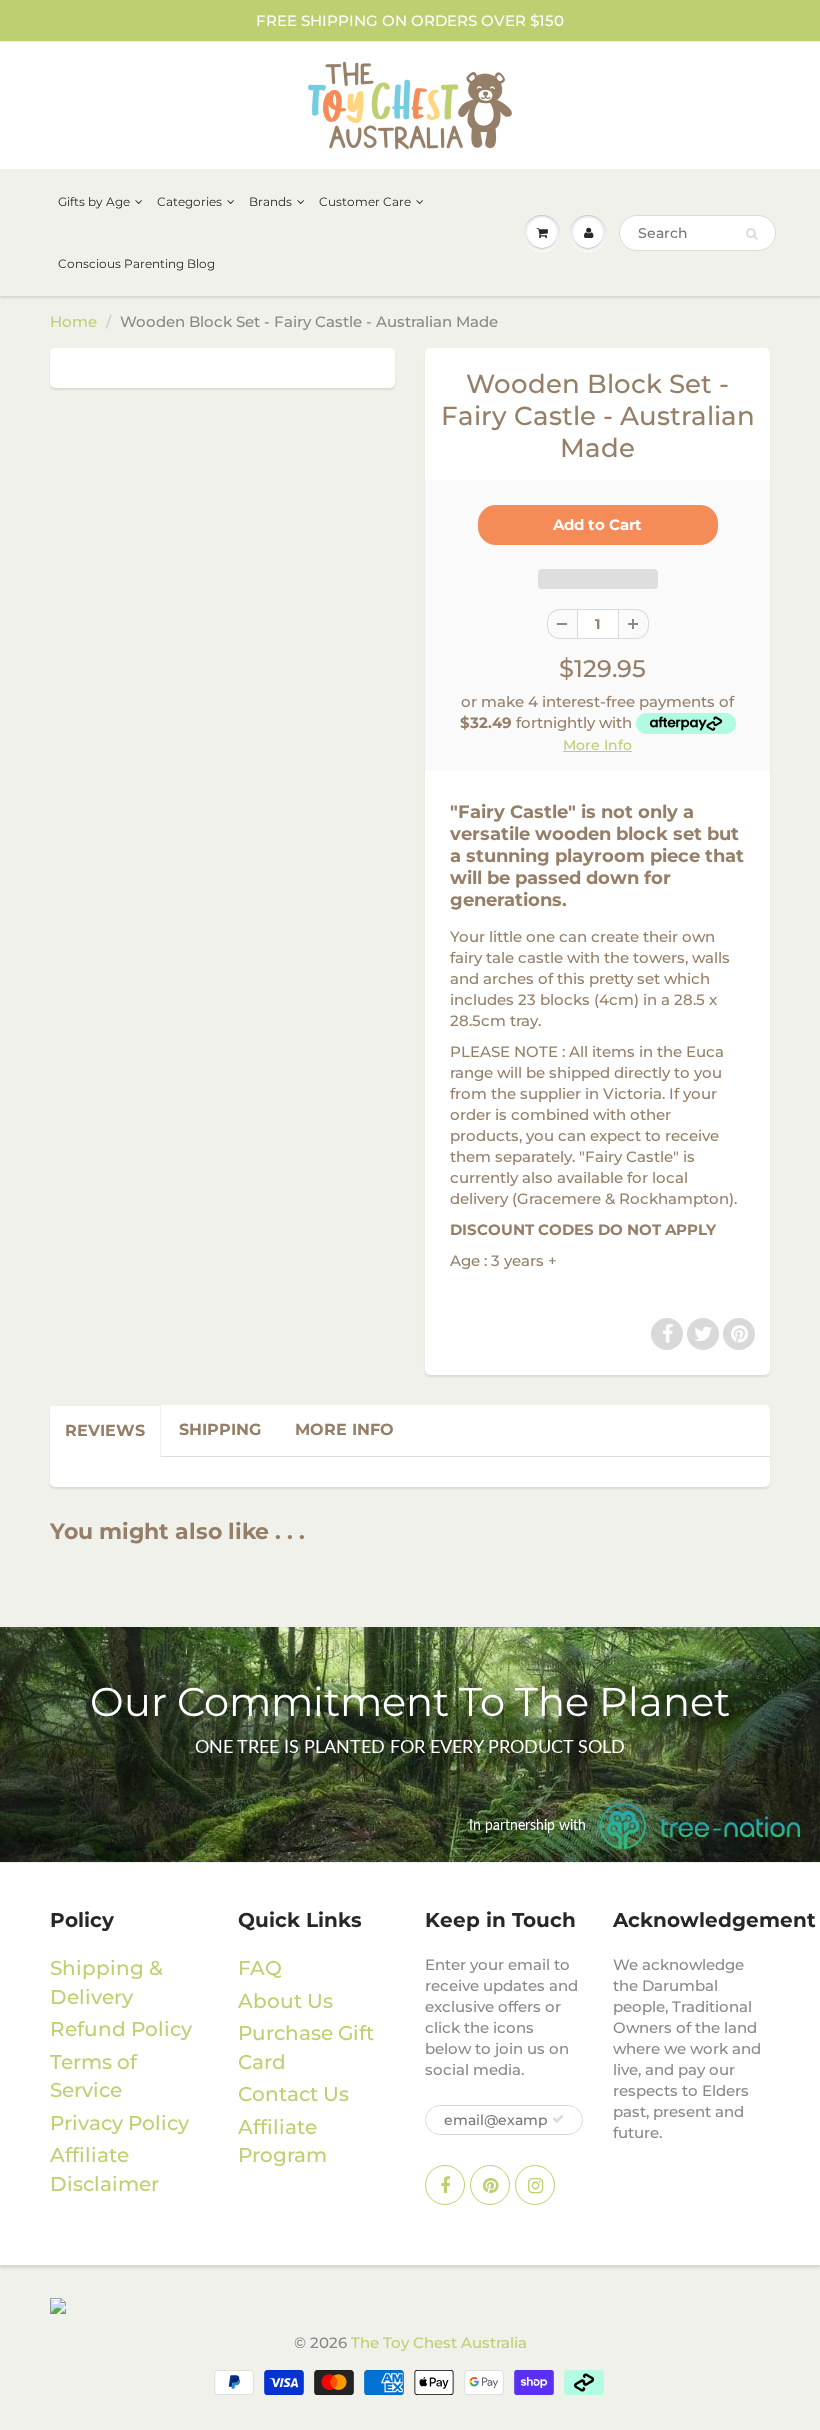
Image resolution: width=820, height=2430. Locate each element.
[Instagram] (535, 2185)
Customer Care (365, 201)
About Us (285, 2001)
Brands (270, 201)
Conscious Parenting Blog (136, 263)
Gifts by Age (94, 201)
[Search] (751, 234)
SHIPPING (220, 1429)
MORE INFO (344, 1429)
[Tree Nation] (410, 2305)
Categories (189, 201)
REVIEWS (105, 1430)
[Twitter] (703, 1334)
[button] (598, 579)
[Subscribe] (558, 2119)
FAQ (260, 1968)
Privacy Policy (119, 2123)
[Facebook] (667, 1334)
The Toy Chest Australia (439, 2342)
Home (73, 321)
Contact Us (293, 2094)
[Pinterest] (739, 1334)
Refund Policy (121, 2029)
